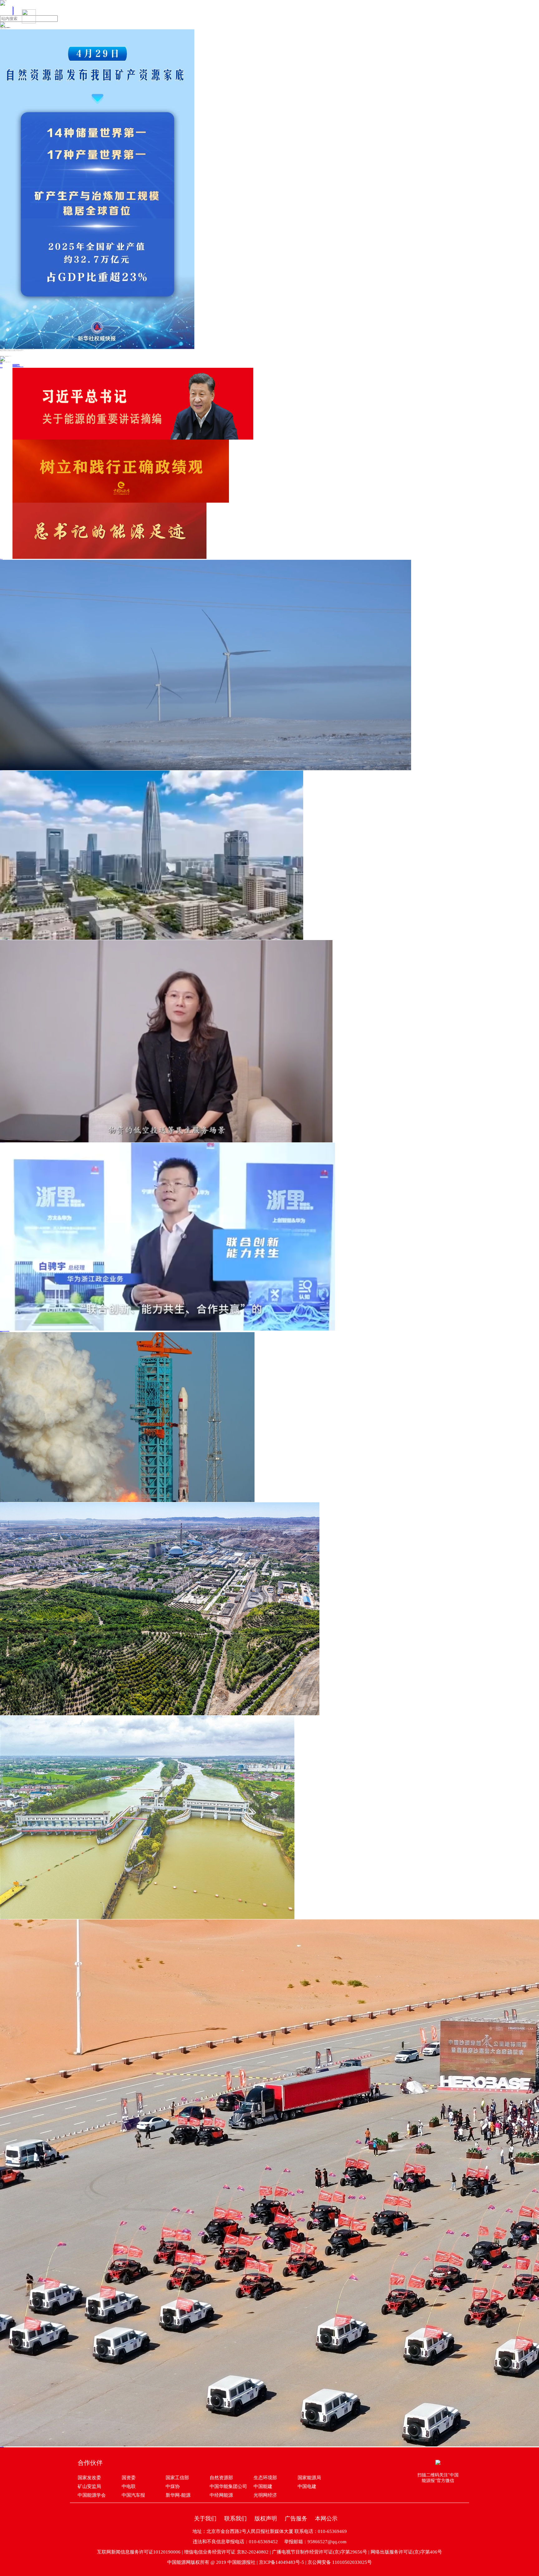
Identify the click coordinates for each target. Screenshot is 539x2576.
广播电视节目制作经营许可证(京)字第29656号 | (321, 2552)
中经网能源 (221, 2495)
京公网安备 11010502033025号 (340, 2562)
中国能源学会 (92, 2495)
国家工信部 (177, 2478)
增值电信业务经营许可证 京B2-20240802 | (228, 2552)
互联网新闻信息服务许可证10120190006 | (141, 2552)
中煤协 (173, 2486)
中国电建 (307, 2486)
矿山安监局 (89, 2486)
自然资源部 (221, 2478)
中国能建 (263, 2486)
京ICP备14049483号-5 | (283, 2562)
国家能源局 (309, 2478)
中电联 (129, 2486)
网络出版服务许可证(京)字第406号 (406, 2552)
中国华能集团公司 (228, 2486)
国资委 (129, 2478)
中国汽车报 (133, 2495)
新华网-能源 (178, 2495)
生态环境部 (265, 2478)
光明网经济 (265, 2495)
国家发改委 (89, 2478)
